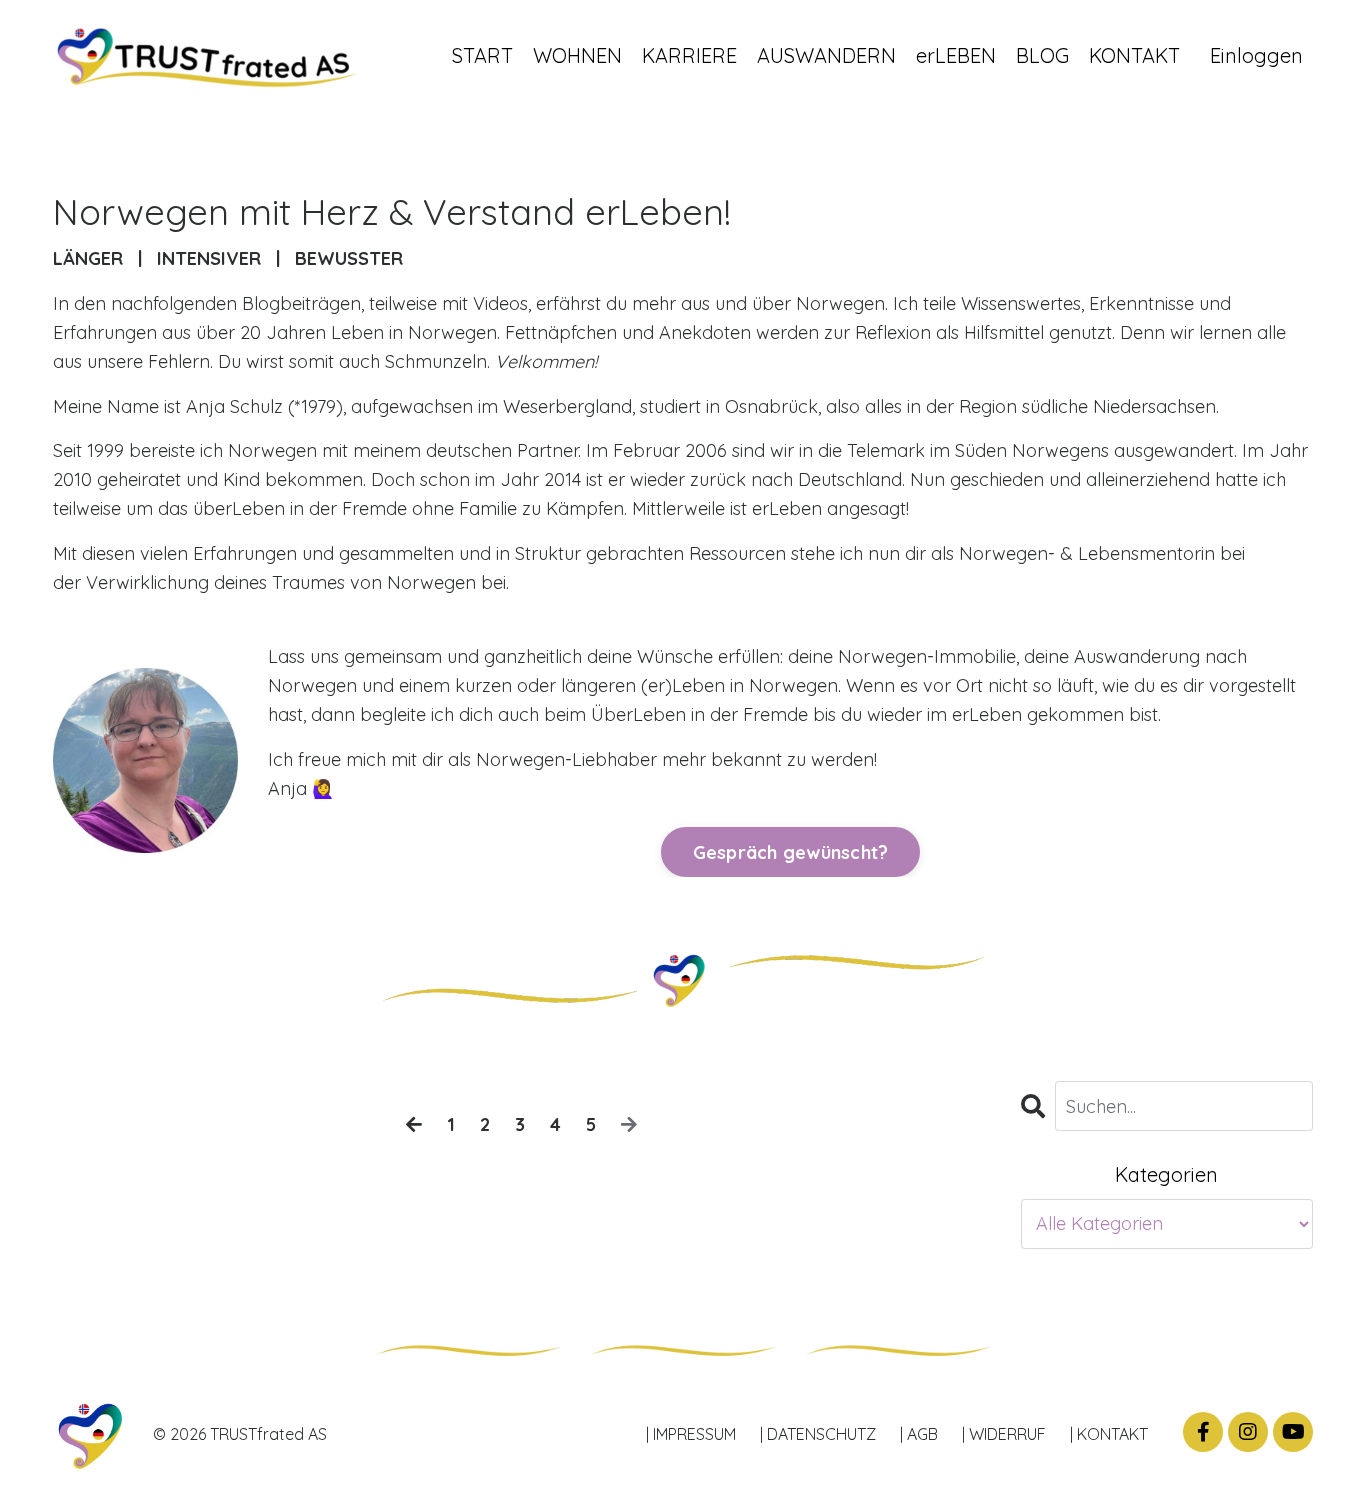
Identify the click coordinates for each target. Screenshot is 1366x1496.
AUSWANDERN (826, 55)
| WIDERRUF (1004, 1434)
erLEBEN (956, 55)
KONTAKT (1134, 55)
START (482, 55)
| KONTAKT (1109, 1434)
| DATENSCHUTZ (818, 1434)
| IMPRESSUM (691, 1434)
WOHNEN (577, 55)
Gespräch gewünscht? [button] (791, 852)
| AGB (919, 1434)
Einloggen (1256, 55)
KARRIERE (689, 55)
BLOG (1042, 55)
